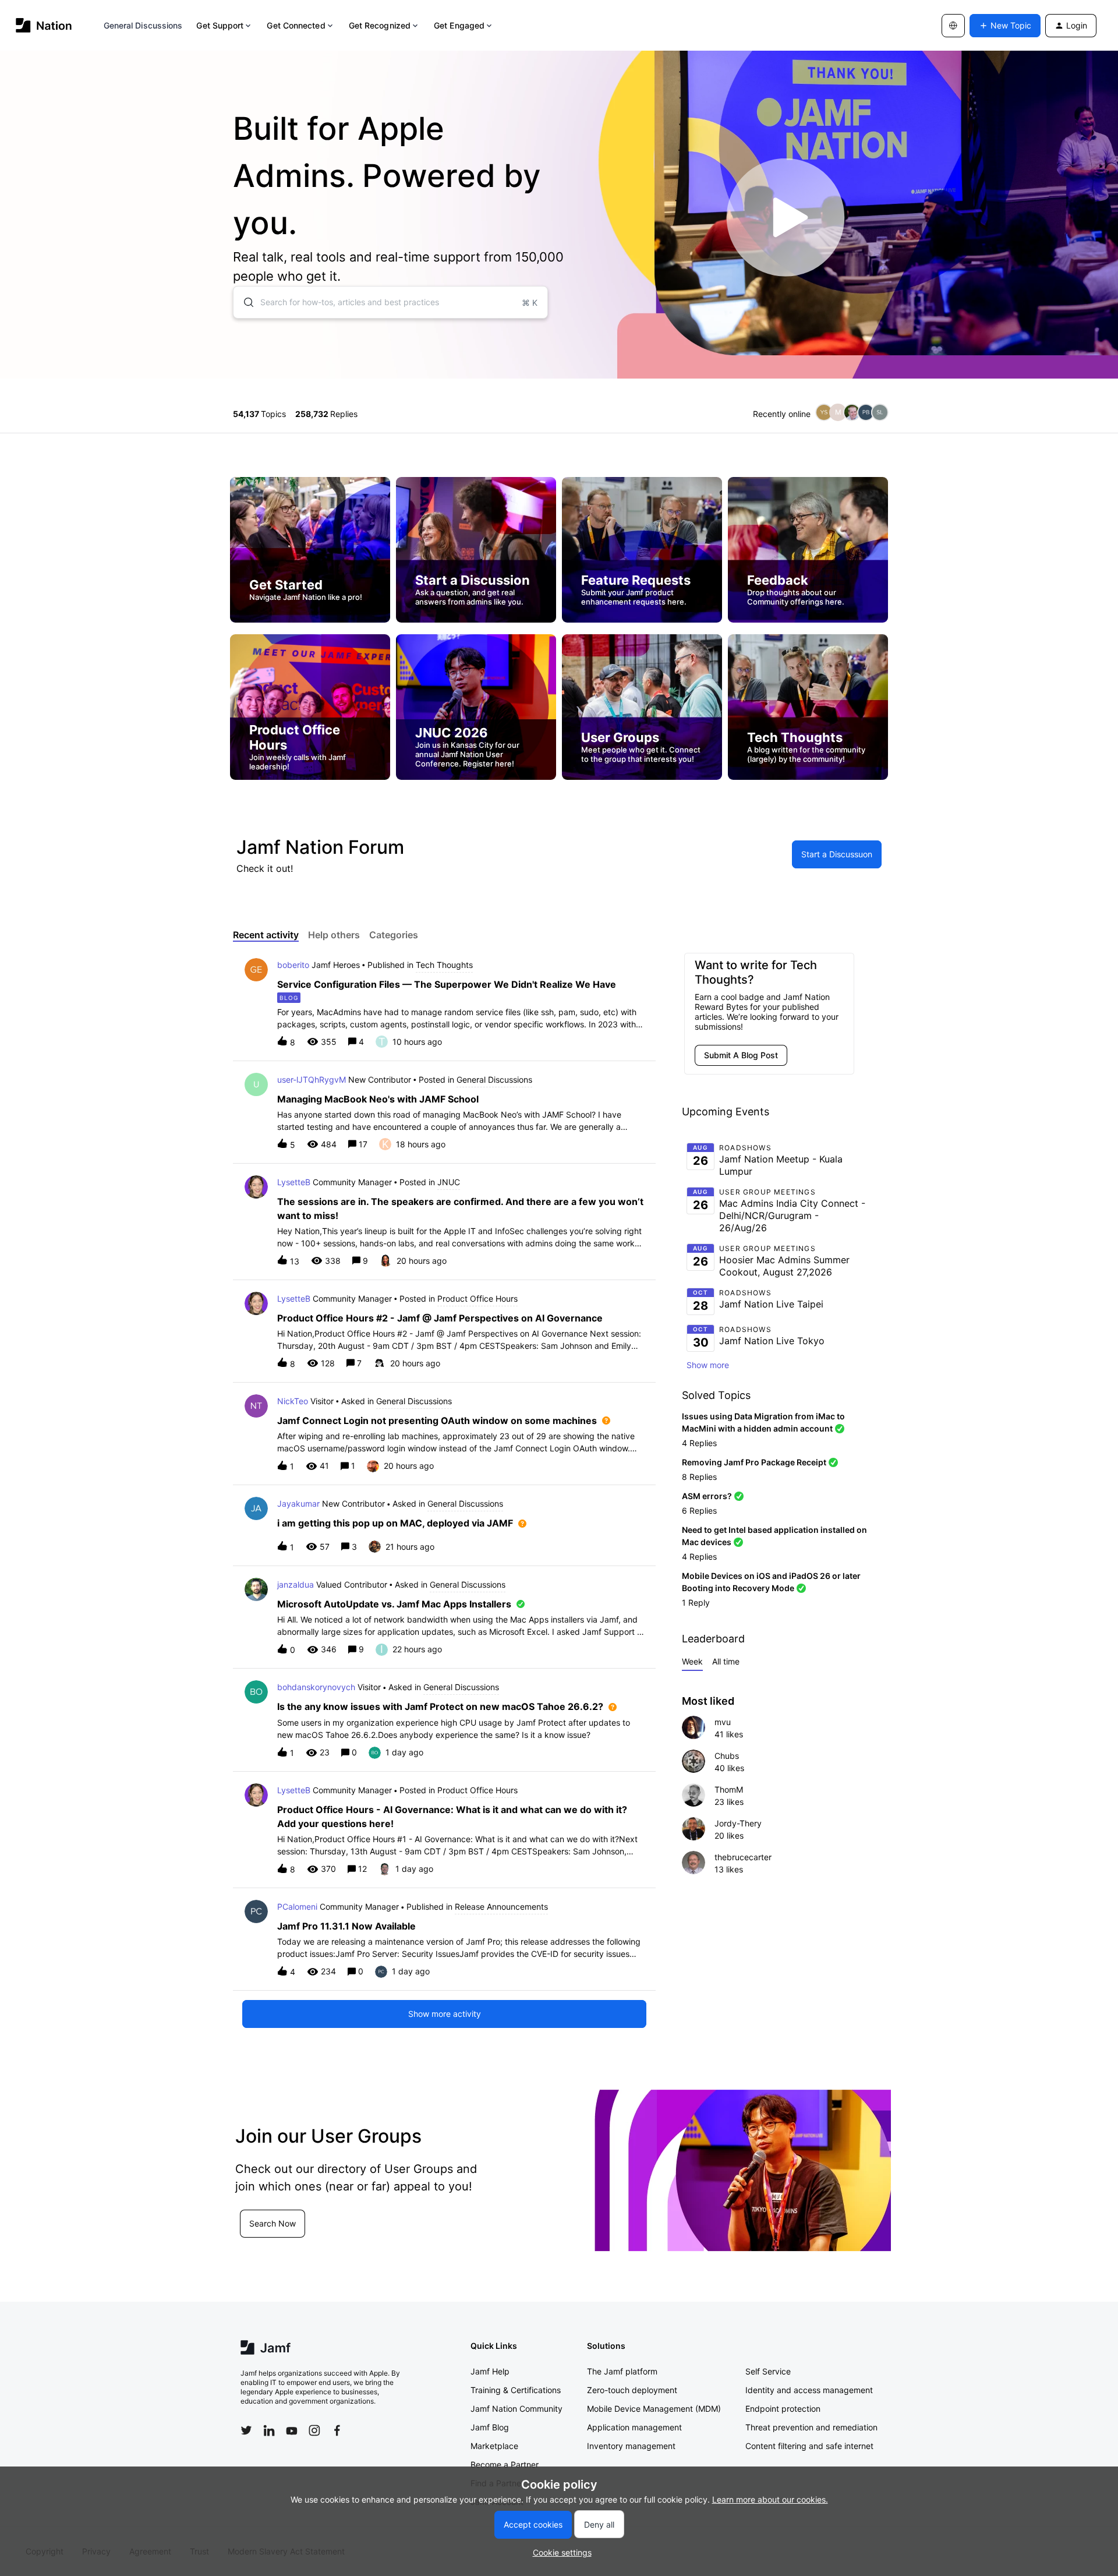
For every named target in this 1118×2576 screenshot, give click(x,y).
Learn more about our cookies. (770, 2499)
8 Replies (699, 1477)
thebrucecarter (743, 1857)
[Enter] (244, 302)
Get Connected (296, 25)
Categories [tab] (394, 935)
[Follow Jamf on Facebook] (337, 2430)
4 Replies (699, 1443)
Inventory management (631, 2446)
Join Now (316, 2237)
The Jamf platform (622, 2371)
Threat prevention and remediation (811, 2427)
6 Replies (699, 1510)
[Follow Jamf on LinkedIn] (269, 2430)
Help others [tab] (334, 935)
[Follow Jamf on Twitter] (246, 2430)
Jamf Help (490, 2371)
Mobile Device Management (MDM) (654, 2409)
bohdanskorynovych (316, 1687)
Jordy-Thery (738, 1823)
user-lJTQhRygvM (312, 1079)
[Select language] (953, 26)
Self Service (768, 2371)
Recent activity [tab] (266, 935)
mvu (723, 1722)
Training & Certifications (516, 2390)
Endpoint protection (783, 2409)
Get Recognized (380, 25)
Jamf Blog (490, 2427)
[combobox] (390, 302)
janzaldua (296, 1584)
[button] (559, 2552)
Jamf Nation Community (516, 2409)
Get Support (220, 25)
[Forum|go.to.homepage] (44, 25)
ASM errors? (707, 1496)
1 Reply (696, 1603)
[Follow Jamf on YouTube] (292, 2430)
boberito (293, 965)
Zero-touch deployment (632, 2390)
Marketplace (494, 2446)
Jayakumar (298, 1503)
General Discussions (143, 25)
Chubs (727, 1756)
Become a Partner (505, 2464)
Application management (634, 2427)
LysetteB (294, 1182)
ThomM (729, 1789)
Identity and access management (809, 2390)
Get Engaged (459, 25)
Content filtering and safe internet (809, 2446)
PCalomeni (297, 1907)
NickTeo (293, 1401)
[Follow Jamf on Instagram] (314, 2430)
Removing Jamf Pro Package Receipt (754, 1462)
